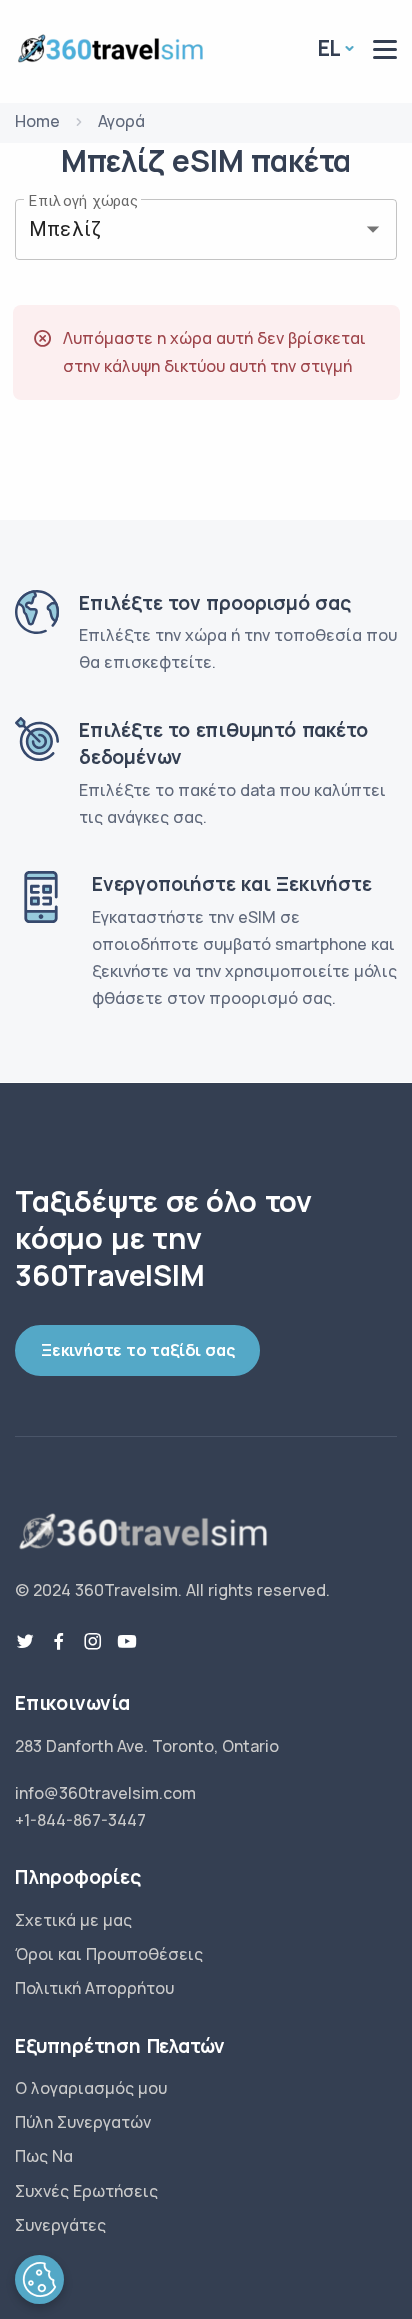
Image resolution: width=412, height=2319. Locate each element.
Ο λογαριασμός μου (91, 2088)
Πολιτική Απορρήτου (94, 1988)
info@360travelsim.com (105, 1793)
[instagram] (93, 1642)
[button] (39, 2279)
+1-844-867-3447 (80, 1820)
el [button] (330, 48)
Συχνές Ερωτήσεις (86, 2191)
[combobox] (178, 230)
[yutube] (127, 1642)
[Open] (373, 229)
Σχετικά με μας (73, 1920)
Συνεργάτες (60, 2225)
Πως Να (44, 2156)
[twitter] (25, 1642)
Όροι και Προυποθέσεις (109, 1954)
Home (37, 121)
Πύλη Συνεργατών (83, 2122)
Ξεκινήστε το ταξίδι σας (137, 1350)
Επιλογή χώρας (83, 200)
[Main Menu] (385, 49)
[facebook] (59, 1642)
